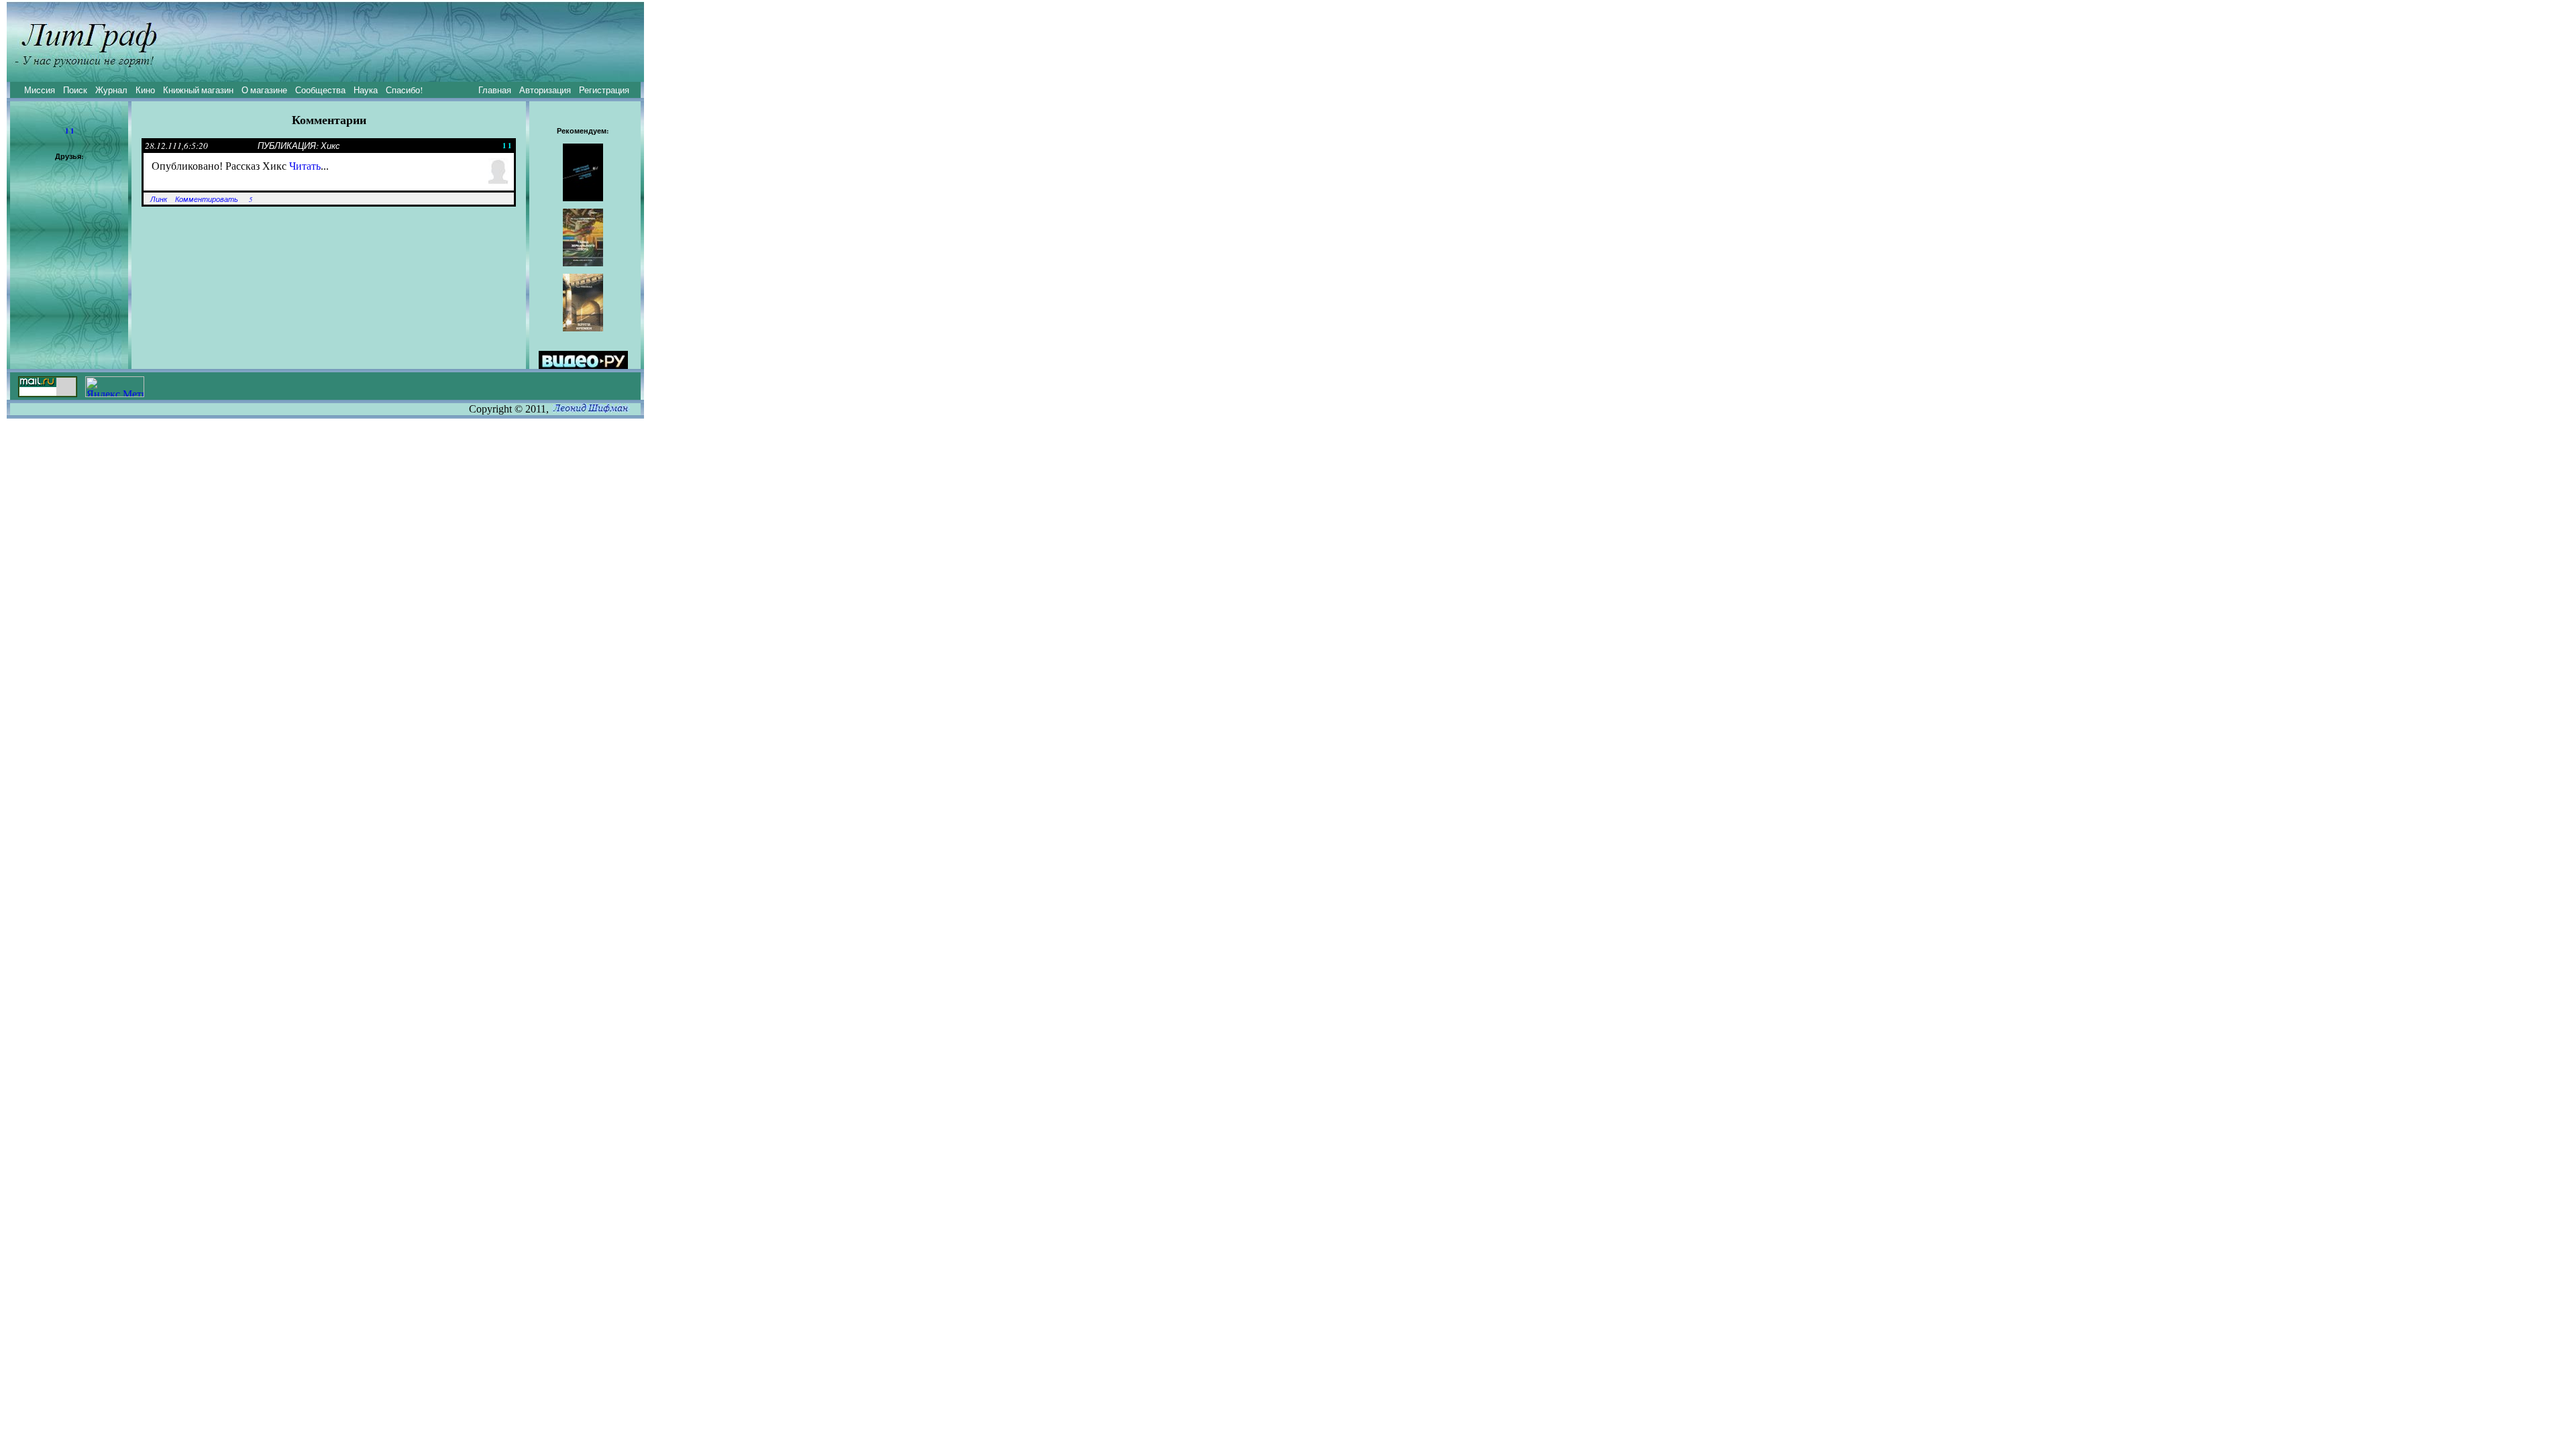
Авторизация (545, 90)
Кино (145, 90)
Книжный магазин (198, 90)
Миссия (40, 90)
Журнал (111, 90)
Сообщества (320, 90)
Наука (366, 90)
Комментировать (207, 199)
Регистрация (604, 90)
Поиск (75, 90)
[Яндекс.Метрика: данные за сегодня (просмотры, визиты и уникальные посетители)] (115, 387)
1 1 (69, 131)
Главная (495, 90)
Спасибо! (404, 90)
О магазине (264, 90)
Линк (159, 199)
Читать (305, 166)
